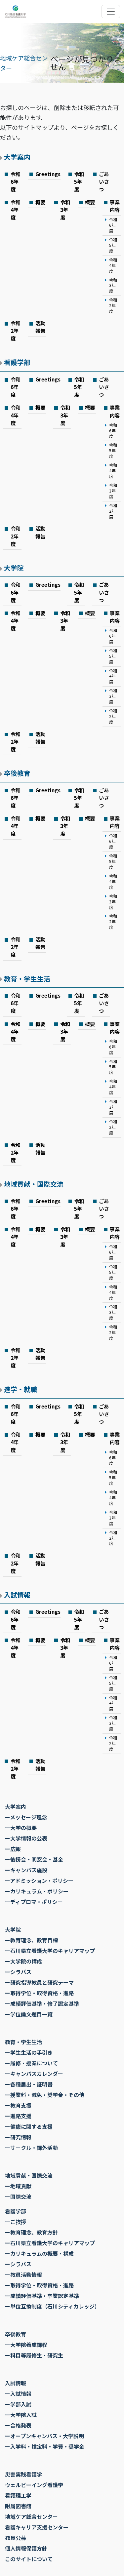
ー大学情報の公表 (26, 1838)
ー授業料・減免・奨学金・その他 (45, 2095)
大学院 (14, 568)
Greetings (48, 174)
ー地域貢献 (18, 2186)
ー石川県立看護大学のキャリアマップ (50, 1951)
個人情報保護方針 (26, 2548)
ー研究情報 (18, 2137)
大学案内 (17, 157)
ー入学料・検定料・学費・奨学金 (45, 2446)
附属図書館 (18, 2506)
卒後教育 (17, 773)
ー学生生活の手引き (29, 2052)
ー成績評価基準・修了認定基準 (42, 2003)
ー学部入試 (18, 2404)
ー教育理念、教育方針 (31, 2232)
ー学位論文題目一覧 (29, 2014)
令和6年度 (16, 181)
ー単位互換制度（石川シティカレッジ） (52, 2306)
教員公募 (16, 2538)
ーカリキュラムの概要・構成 (39, 2253)
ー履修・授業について (31, 2063)
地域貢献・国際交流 (34, 1184)
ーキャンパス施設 (26, 1870)
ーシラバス (18, 1972)
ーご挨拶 (16, 2222)
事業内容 (115, 206)
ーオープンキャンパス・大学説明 (44, 2436)
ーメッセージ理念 (26, 1817)
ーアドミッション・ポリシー (39, 1881)
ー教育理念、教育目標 (31, 1940)
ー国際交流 (18, 2197)
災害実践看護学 (23, 2474)
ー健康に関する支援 (29, 2126)
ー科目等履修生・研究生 (34, 2355)
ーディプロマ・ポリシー (34, 1902)
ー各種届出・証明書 (29, 2084)
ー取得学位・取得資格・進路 (39, 1993)
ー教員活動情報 (23, 2275)
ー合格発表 (18, 2425)
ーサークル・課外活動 (31, 2148)
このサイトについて (29, 2559)
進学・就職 (21, 1389)
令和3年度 (65, 210)
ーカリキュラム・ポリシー (37, 1891)
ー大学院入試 (21, 2415)
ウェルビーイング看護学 (34, 2485)
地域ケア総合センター (31, 2517)
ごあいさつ (104, 181)
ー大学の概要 (21, 1828)
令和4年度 (16, 210)
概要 (40, 202)
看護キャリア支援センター (37, 2527)
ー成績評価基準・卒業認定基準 (42, 2296)
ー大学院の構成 (23, 1961)
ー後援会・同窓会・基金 (34, 1859)
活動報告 (40, 327)
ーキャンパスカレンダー (34, 2074)
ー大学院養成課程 (26, 2345)
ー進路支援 (18, 2116)
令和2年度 (113, 305)
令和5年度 (79, 181)
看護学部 (17, 362)
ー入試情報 (18, 2394)
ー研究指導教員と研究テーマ (39, 1982)
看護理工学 (18, 2495)
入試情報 (17, 1595)
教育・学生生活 (27, 979)
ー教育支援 (18, 2105)
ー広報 (13, 1849)
